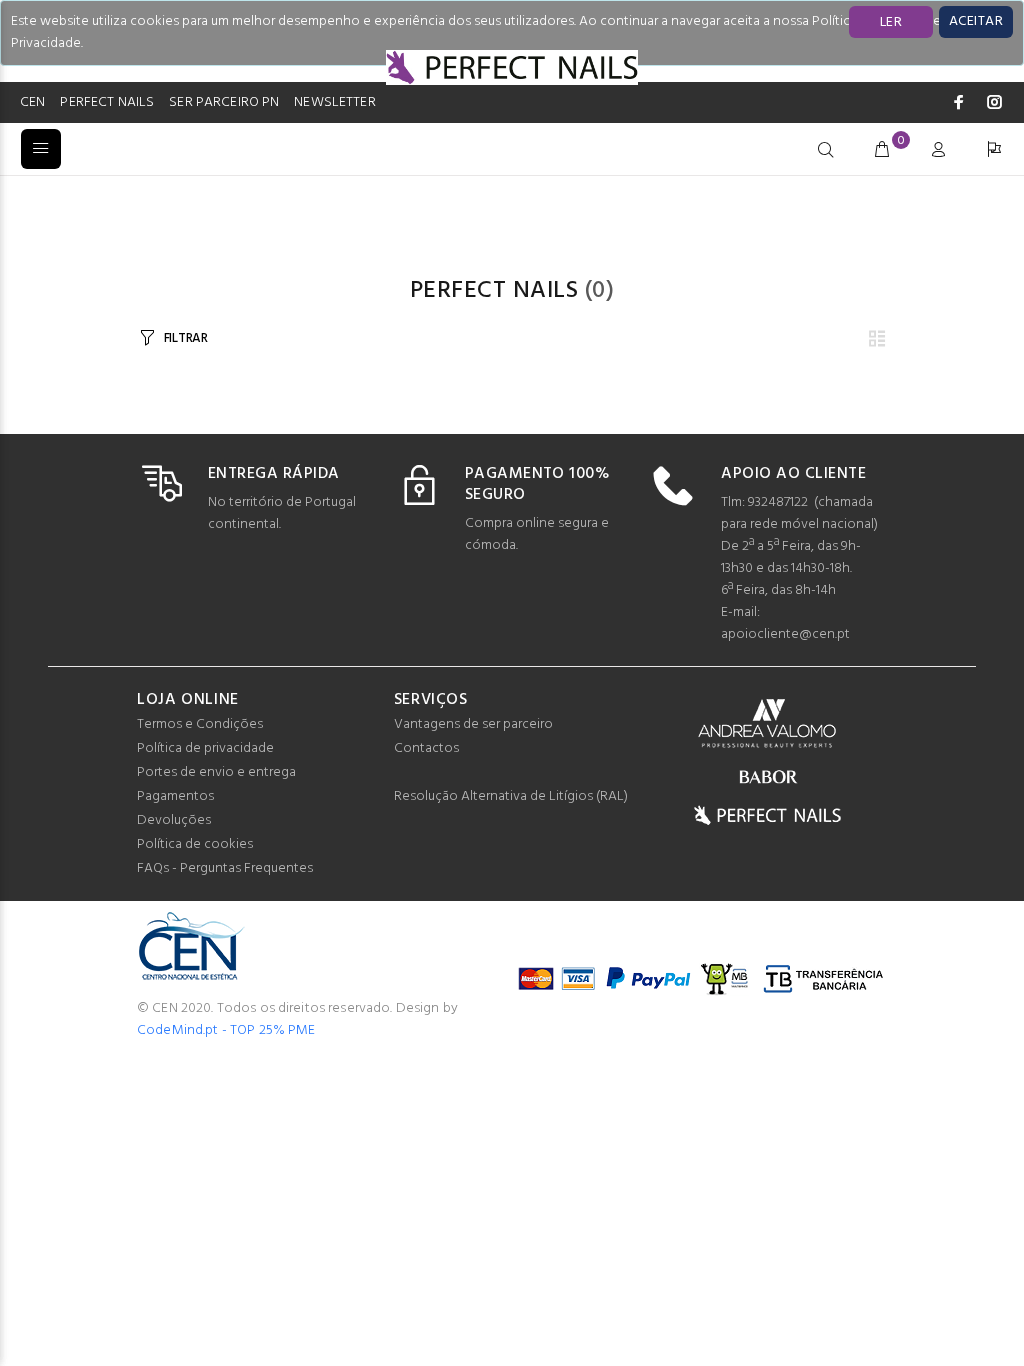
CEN (32, 102)
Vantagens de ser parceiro (473, 724)
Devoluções (174, 820)
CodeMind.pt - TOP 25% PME (226, 1030)
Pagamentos (175, 796)
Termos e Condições (200, 724)
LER (891, 22)
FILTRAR (186, 338)
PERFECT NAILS (107, 102)
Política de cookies (195, 844)
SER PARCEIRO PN (224, 102)
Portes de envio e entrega (216, 772)
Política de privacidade (205, 748)
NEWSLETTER (334, 102)
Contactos (426, 748)
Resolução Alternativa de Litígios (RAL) (511, 796)
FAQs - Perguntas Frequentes (225, 868)
